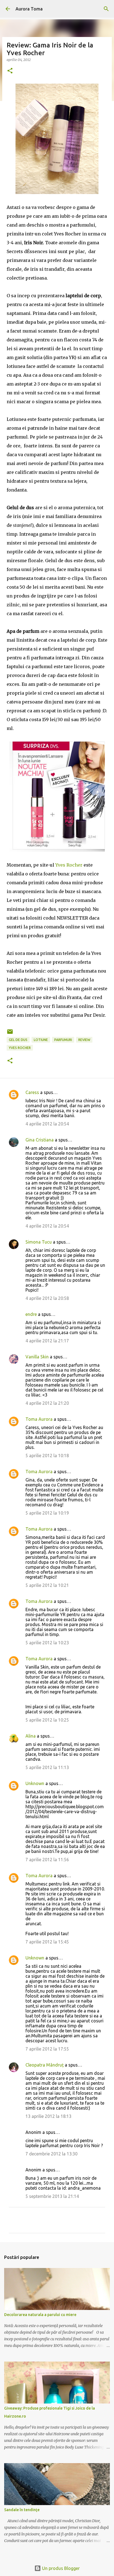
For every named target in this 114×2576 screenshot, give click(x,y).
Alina (31, 1736)
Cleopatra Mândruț (45, 2065)
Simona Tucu (39, 1242)
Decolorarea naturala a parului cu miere (40, 2315)
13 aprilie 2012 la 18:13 (48, 2116)
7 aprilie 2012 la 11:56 (47, 1860)
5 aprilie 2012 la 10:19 (47, 1513)
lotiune (41, 1040)
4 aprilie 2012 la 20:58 (47, 1298)
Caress (32, 1092)
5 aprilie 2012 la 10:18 (47, 1456)
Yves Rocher (69, 865)
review (84, 1040)
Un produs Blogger (60, 2568)
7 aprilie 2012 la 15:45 (47, 1942)
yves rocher (20, 1048)
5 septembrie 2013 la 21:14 (52, 2196)
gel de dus (18, 1040)
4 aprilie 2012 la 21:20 (47, 1403)
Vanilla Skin (37, 1357)
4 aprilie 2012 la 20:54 (47, 1124)
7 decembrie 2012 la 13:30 (51, 2154)
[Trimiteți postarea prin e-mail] (10, 1034)
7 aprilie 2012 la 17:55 (47, 2049)
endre (31, 1314)
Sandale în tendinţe (22, 2510)
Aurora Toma (29, 9)
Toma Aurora (39, 1419)
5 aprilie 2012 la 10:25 (47, 1720)
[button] (10, 71)
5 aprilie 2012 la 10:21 (47, 1585)
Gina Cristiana (40, 1140)
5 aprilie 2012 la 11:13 (47, 1767)
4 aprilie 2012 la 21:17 (47, 1341)
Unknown (35, 1783)
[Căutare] (106, 9)
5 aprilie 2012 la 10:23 (47, 1643)
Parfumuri (63, 1040)
